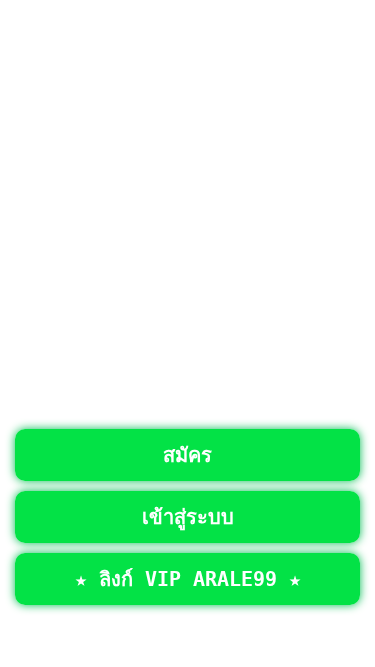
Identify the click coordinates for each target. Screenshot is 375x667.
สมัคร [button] (187, 455)
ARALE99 (288, 628)
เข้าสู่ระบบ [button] (188, 517)
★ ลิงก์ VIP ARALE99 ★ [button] (188, 579)
